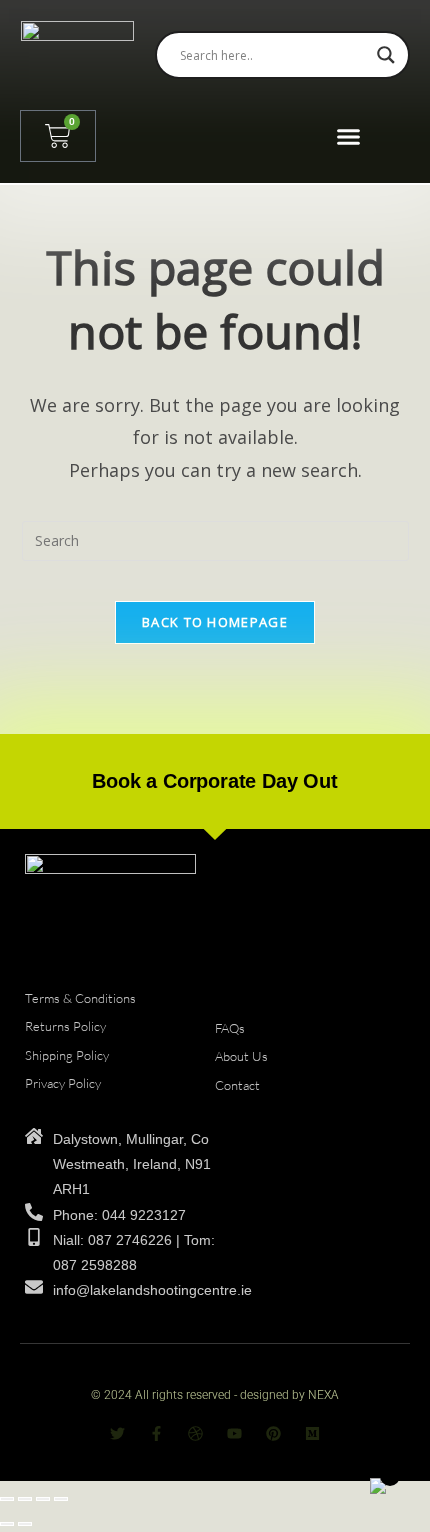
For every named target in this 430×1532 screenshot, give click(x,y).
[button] (348, 136)
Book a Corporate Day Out (214, 781)
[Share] (43, 1499)
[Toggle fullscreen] (25, 1499)
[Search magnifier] (386, 55)
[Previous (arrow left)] (7, 1524)
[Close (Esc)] (61, 1499)
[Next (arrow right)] (25, 1524)
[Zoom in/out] (7, 1499)
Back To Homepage (215, 622)
